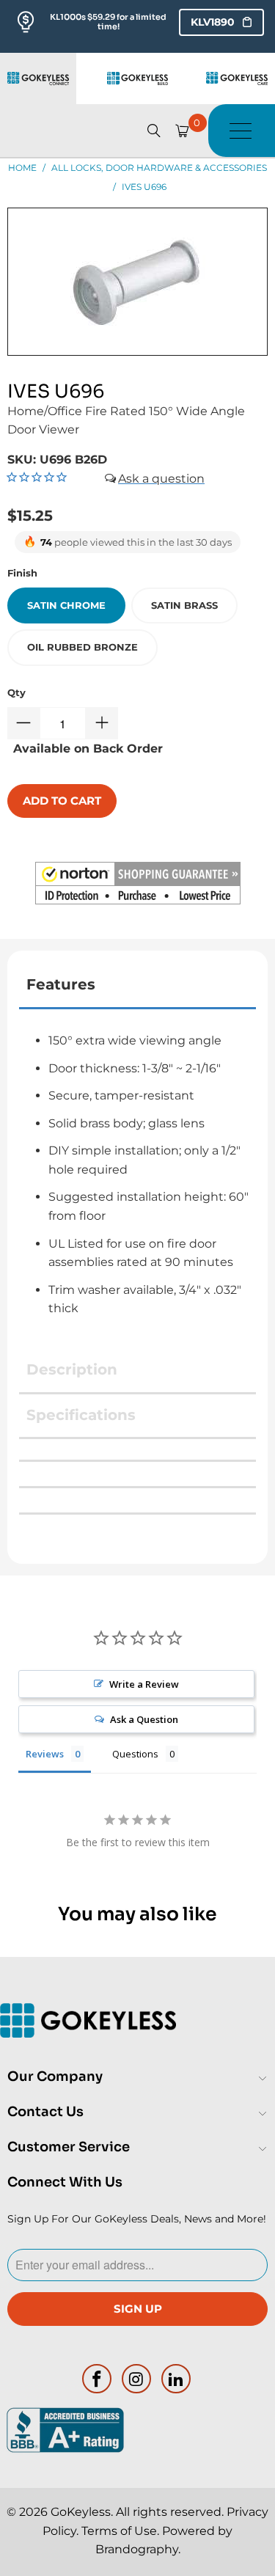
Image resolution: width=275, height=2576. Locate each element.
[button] (138, 886)
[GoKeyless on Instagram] (137, 2379)
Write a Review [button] (144, 1684)
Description (72, 1369)
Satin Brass (184, 605)
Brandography (137, 2549)
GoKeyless (81, 2512)
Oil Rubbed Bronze (82, 647)
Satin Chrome (66, 605)
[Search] (154, 131)
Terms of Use (119, 2531)
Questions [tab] (135, 1754)
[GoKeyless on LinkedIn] (176, 2379)
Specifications (81, 1415)
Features (61, 984)
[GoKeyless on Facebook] (98, 2379)
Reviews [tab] (45, 1754)
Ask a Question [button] (144, 1719)
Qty (16, 692)
